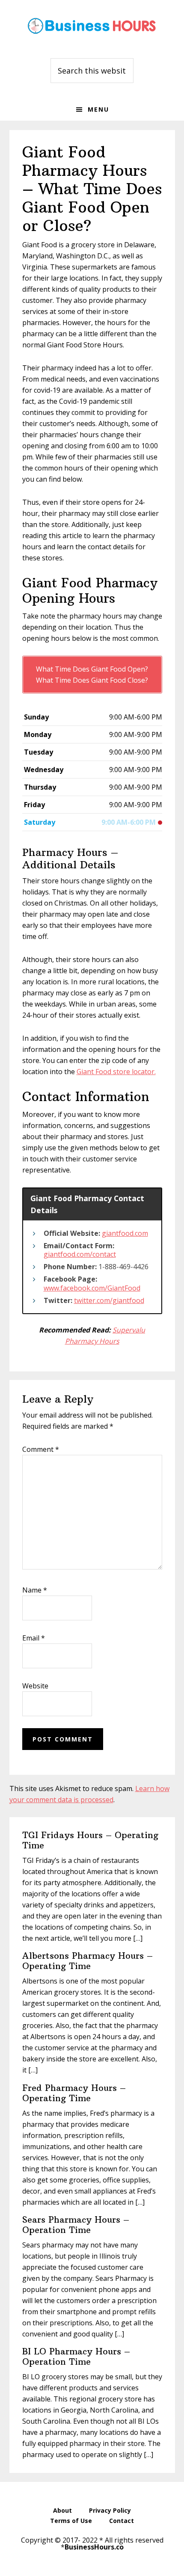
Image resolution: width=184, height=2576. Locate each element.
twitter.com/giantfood (109, 1300)
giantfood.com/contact (80, 1254)
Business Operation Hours (92, 26)
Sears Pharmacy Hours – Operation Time (76, 2225)
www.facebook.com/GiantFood (92, 1288)
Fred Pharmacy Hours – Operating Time (74, 2093)
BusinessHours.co (94, 2547)
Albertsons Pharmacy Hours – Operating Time (88, 1961)
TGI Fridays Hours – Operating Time (90, 1840)
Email (34, 1638)
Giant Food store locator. (116, 1072)
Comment (41, 1449)
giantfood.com (125, 1233)
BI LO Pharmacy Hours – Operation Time (76, 2356)
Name (35, 1590)
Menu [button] (98, 109)
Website (35, 1686)
